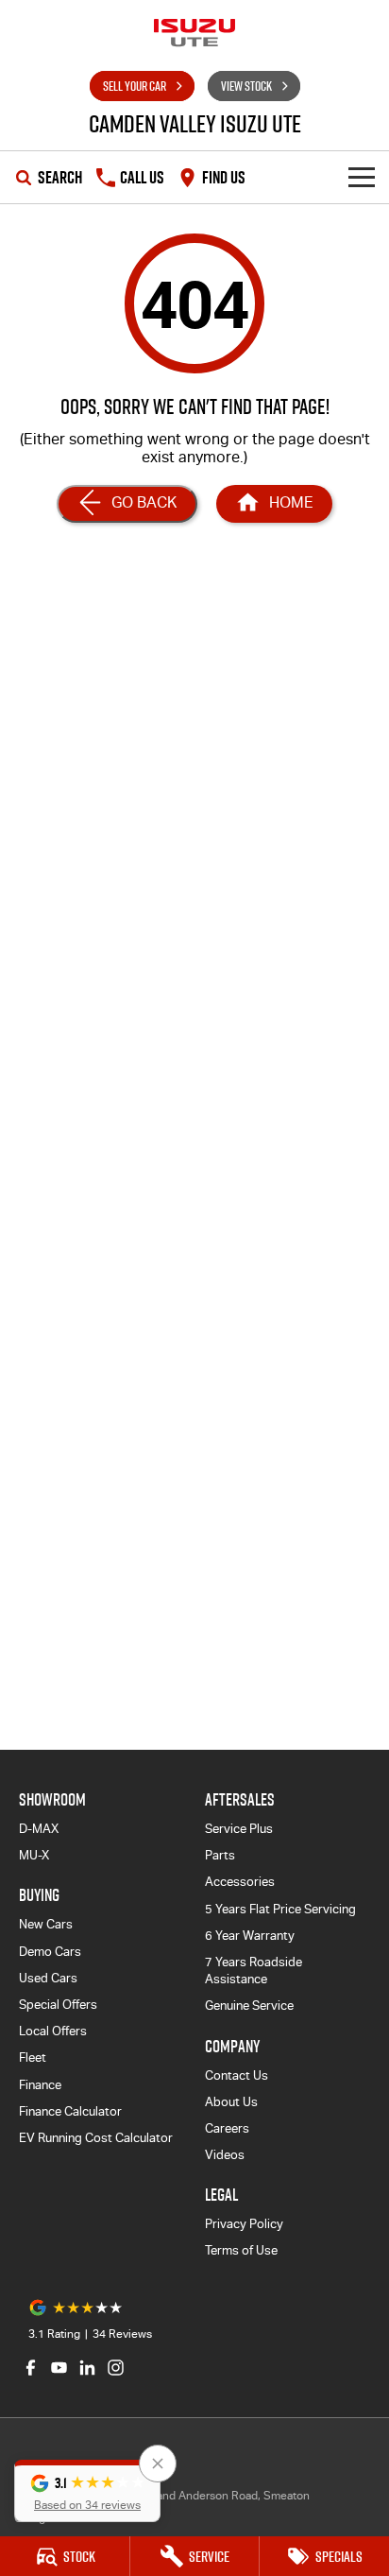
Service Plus (239, 1829)
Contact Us (237, 2075)
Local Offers (53, 2031)
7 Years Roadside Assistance (254, 1971)
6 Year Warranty (250, 1936)
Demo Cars (50, 1952)
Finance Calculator (70, 2111)
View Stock (246, 86)
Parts (220, 1855)
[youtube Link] (59, 2368)
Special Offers (58, 2005)
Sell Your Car (135, 86)
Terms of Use (241, 2250)
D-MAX (39, 1829)
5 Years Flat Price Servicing (280, 1909)
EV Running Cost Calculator (96, 2138)
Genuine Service (249, 2005)
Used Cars (48, 1978)
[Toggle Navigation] (362, 177)
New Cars (46, 1924)
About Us (231, 2102)
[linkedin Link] (87, 2368)
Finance (40, 2085)
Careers (227, 2128)
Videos (225, 2155)
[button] (87, 2491)
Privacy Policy (244, 2224)
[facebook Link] (31, 2368)
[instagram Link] (116, 2368)
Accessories (240, 1882)
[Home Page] (194, 33)
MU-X (34, 1855)
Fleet (33, 2057)
